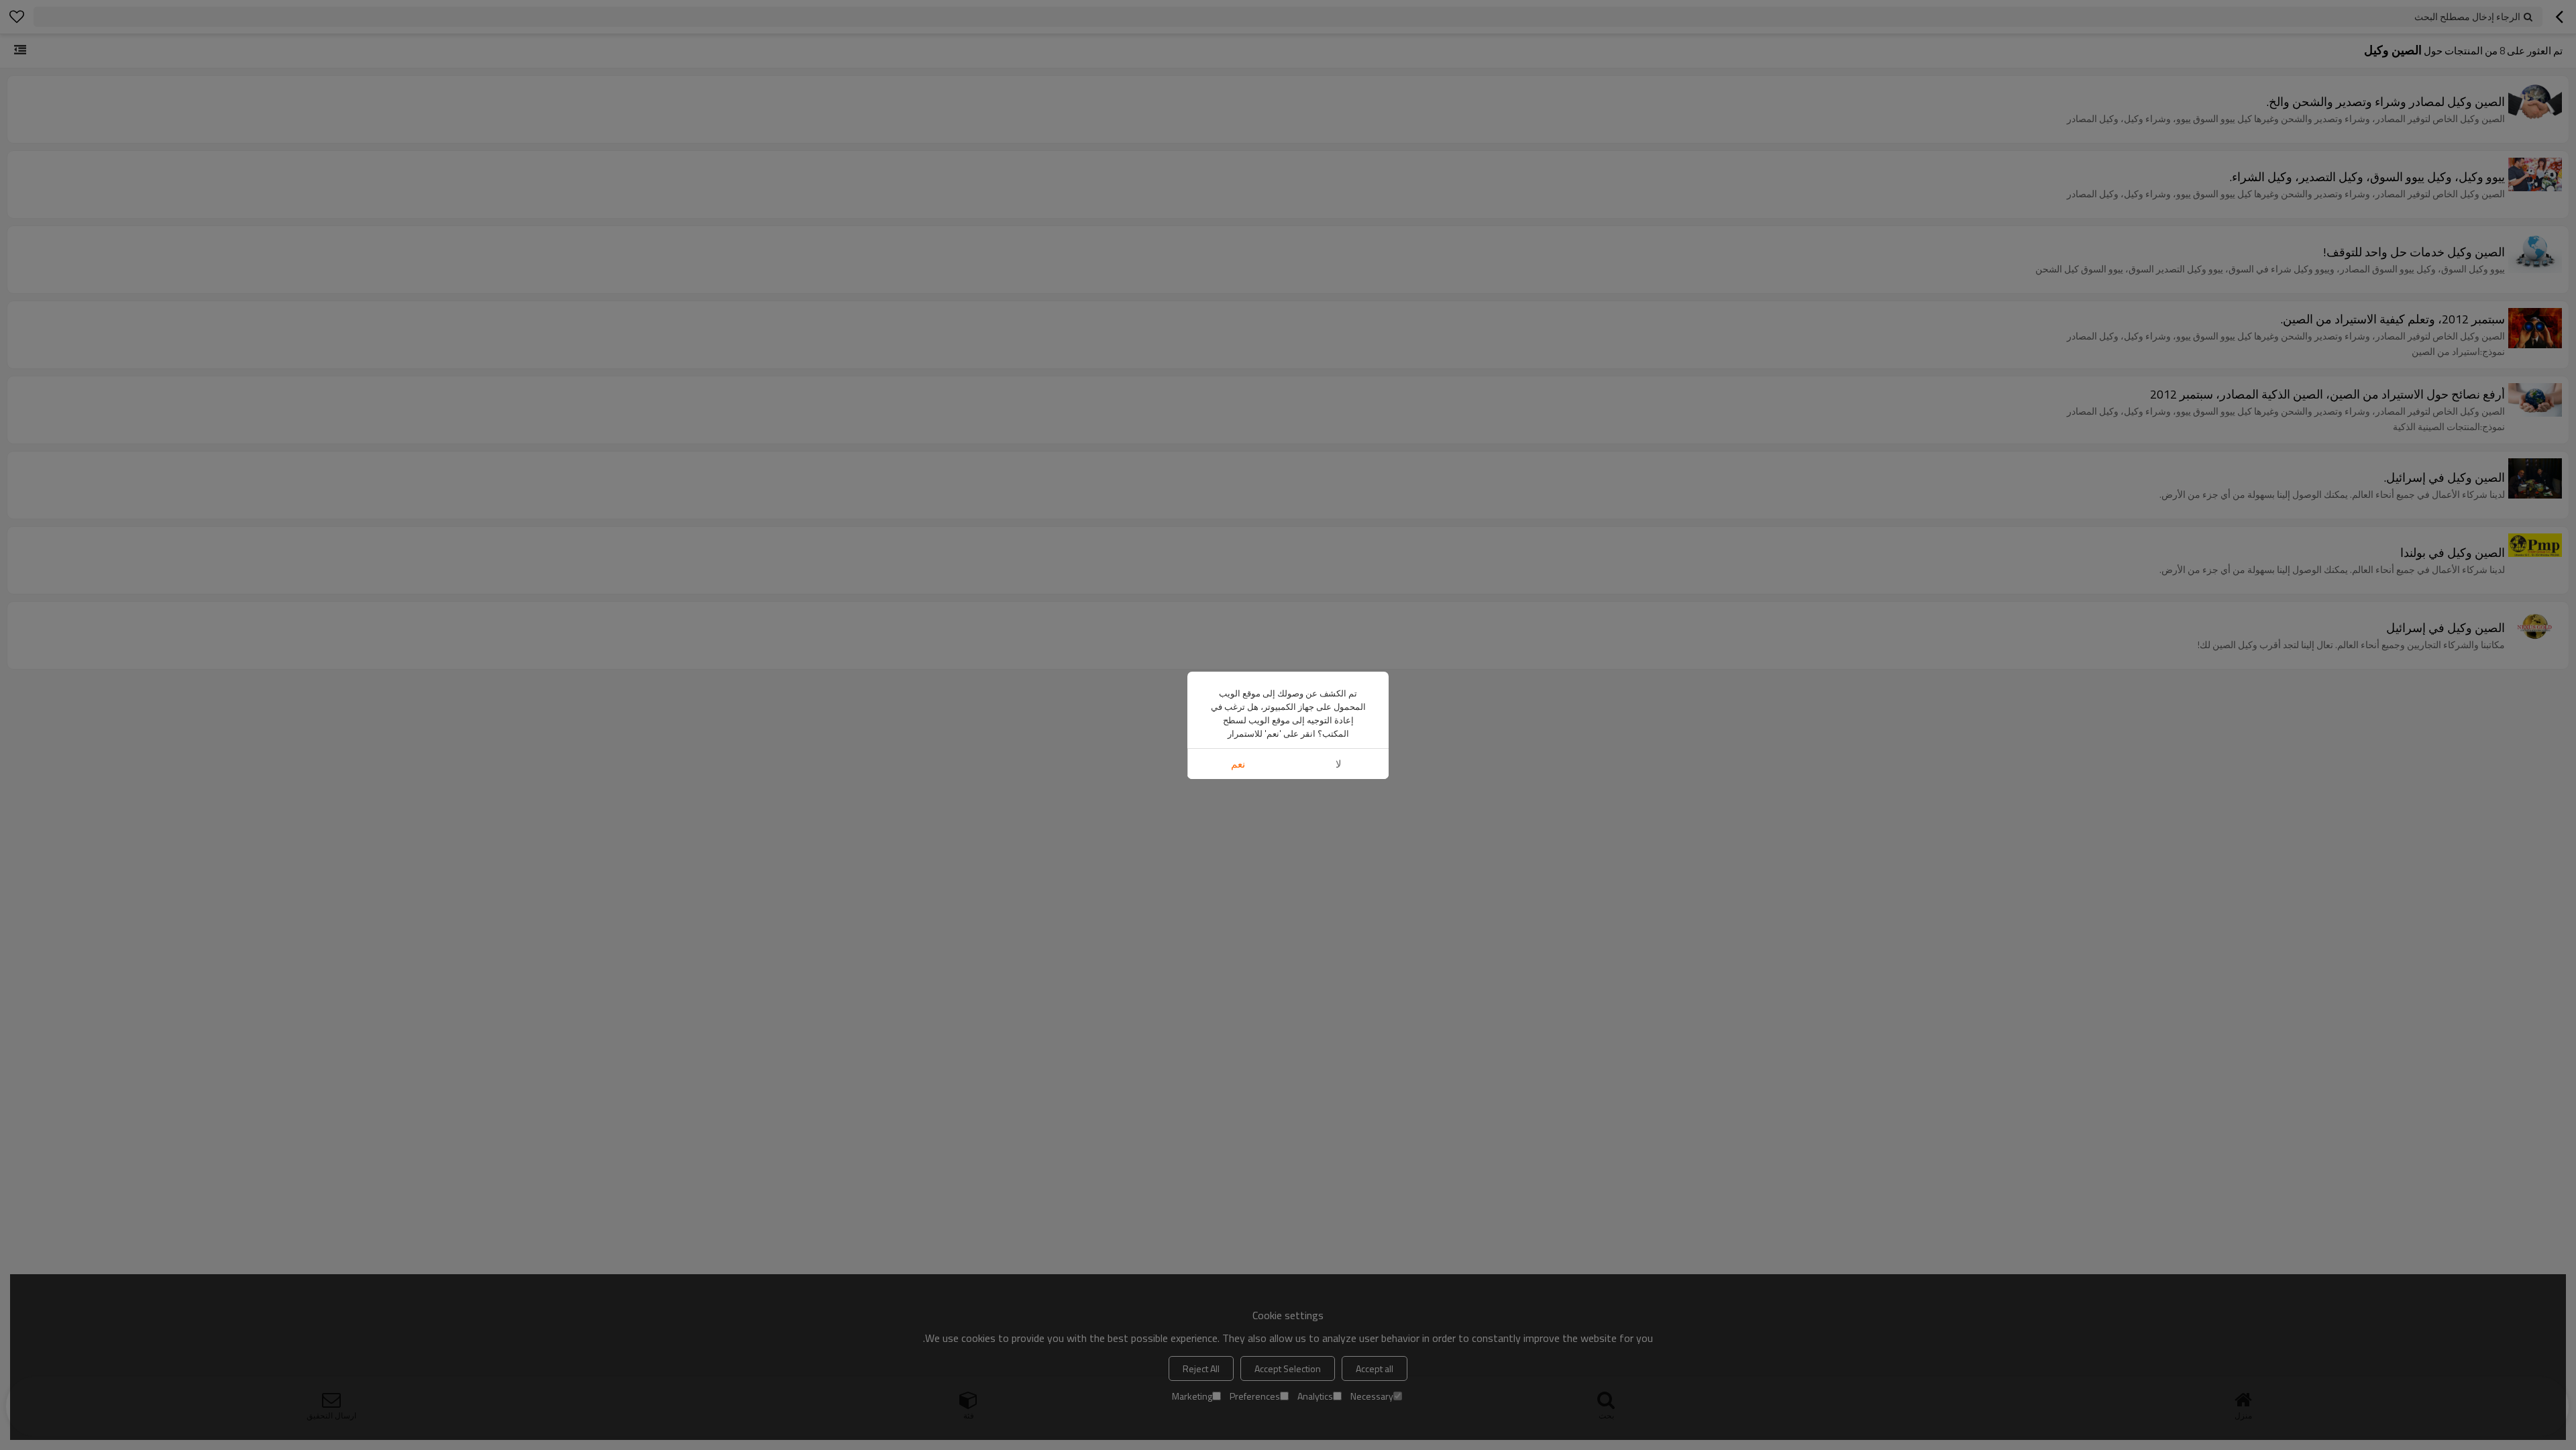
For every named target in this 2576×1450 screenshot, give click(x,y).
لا (1339, 764)
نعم (1238, 764)
